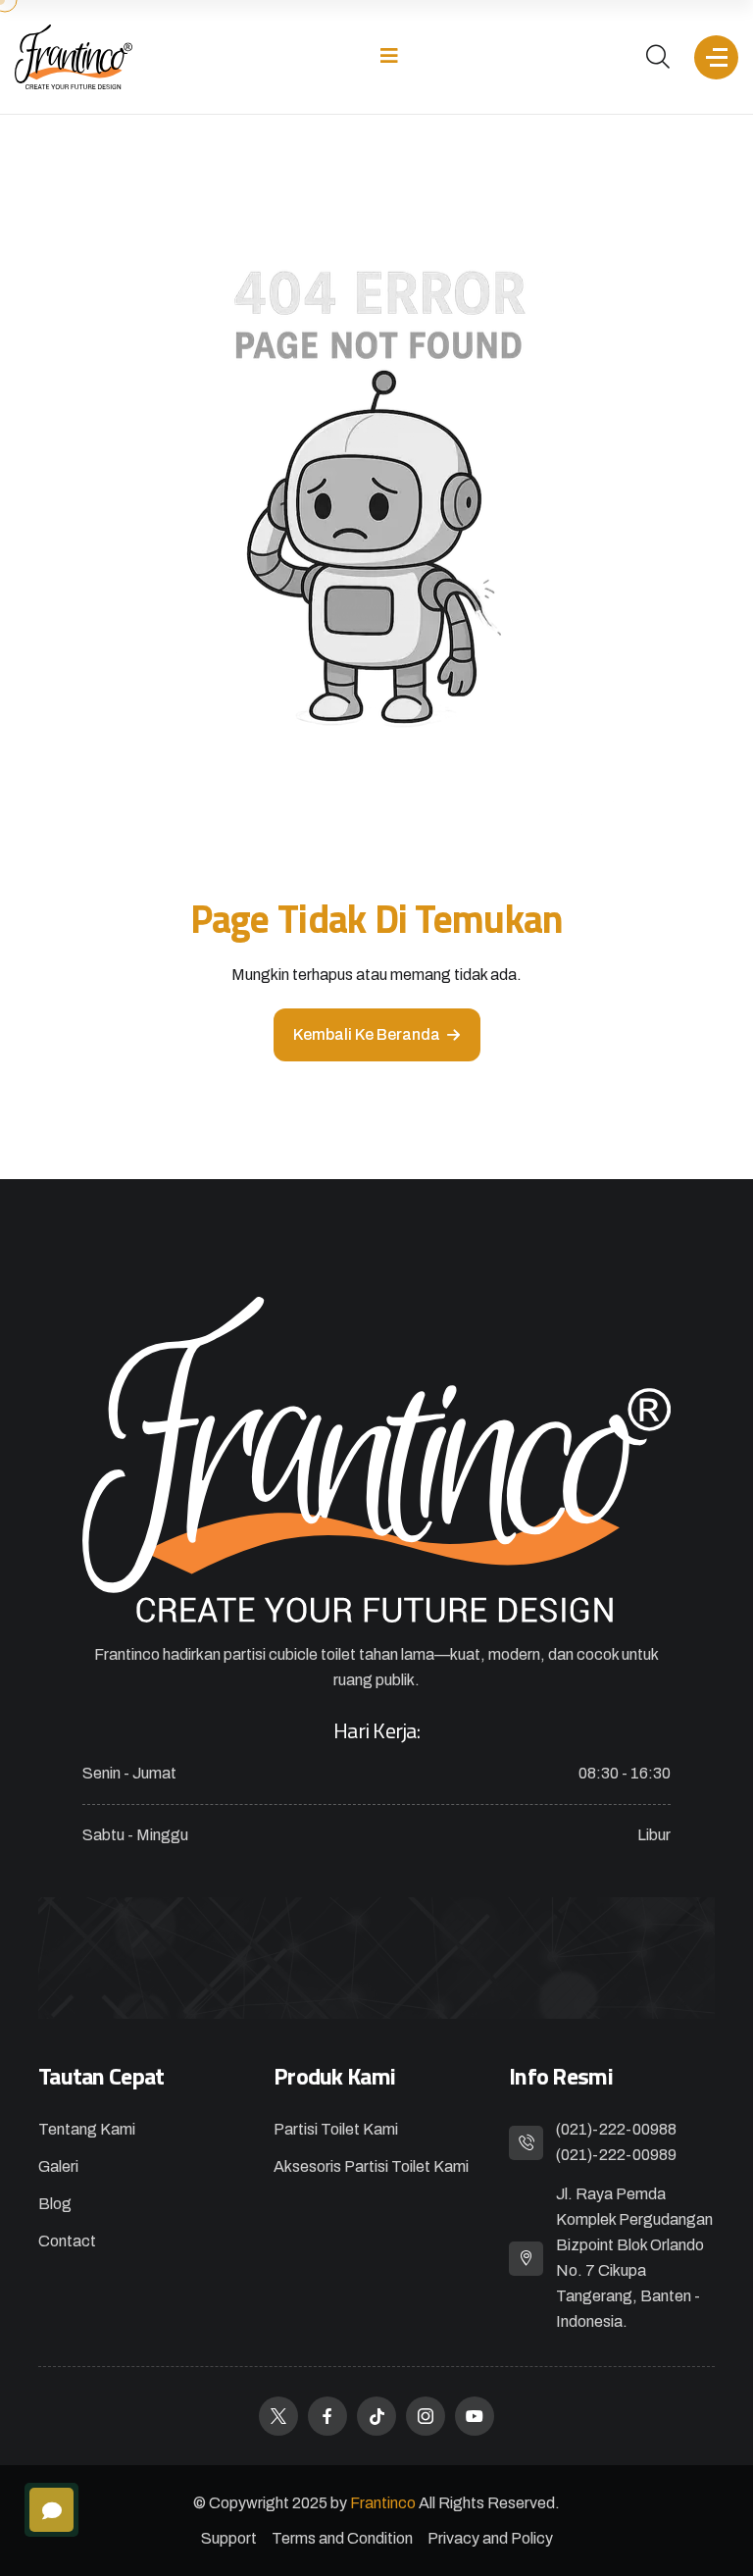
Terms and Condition (342, 2538)
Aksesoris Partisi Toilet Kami (371, 2166)
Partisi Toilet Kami (336, 2129)
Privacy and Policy (490, 2538)
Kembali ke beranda (367, 1034)
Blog (55, 2204)
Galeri (58, 2166)
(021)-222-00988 (616, 2129)
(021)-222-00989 (616, 2155)
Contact (67, 2241)
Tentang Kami (87, 2129)
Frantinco (384, 2503)
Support (229, 2538)
